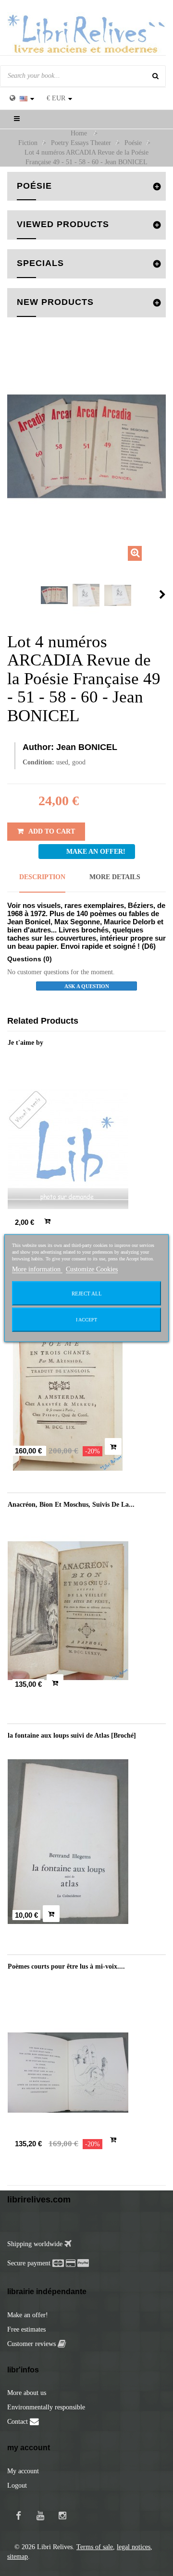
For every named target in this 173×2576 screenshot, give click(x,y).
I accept (86, 1320)
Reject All (87, 1294)
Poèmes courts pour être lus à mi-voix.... (66, 1966)
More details (115, 877)
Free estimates (26, 2329)
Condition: (38, 762)
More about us (27, 2393)
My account (23, 2471)
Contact (19, 2422)
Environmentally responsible (46, 2407)
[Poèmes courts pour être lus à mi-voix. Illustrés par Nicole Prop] (86, 2073)
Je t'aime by (25, 1043)
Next (162, 594)
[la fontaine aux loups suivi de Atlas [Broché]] (86, 1842)
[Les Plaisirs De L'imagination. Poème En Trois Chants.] (86, 1380)
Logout (17, 2485)
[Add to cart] (47, 1221)
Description (42, 877)
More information (37, 1269)
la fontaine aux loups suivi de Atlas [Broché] (72, 1735)
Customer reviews (32, 2344)
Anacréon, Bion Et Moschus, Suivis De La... (71, 1505)
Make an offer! (28, 2315)
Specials (40, 263)
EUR (56, 98)
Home (79, 133)
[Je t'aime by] (86, 1149)
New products (55, 302)
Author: (38, 747)
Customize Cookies (92, 1269)
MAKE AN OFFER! (96, 852)
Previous (10, 594)
